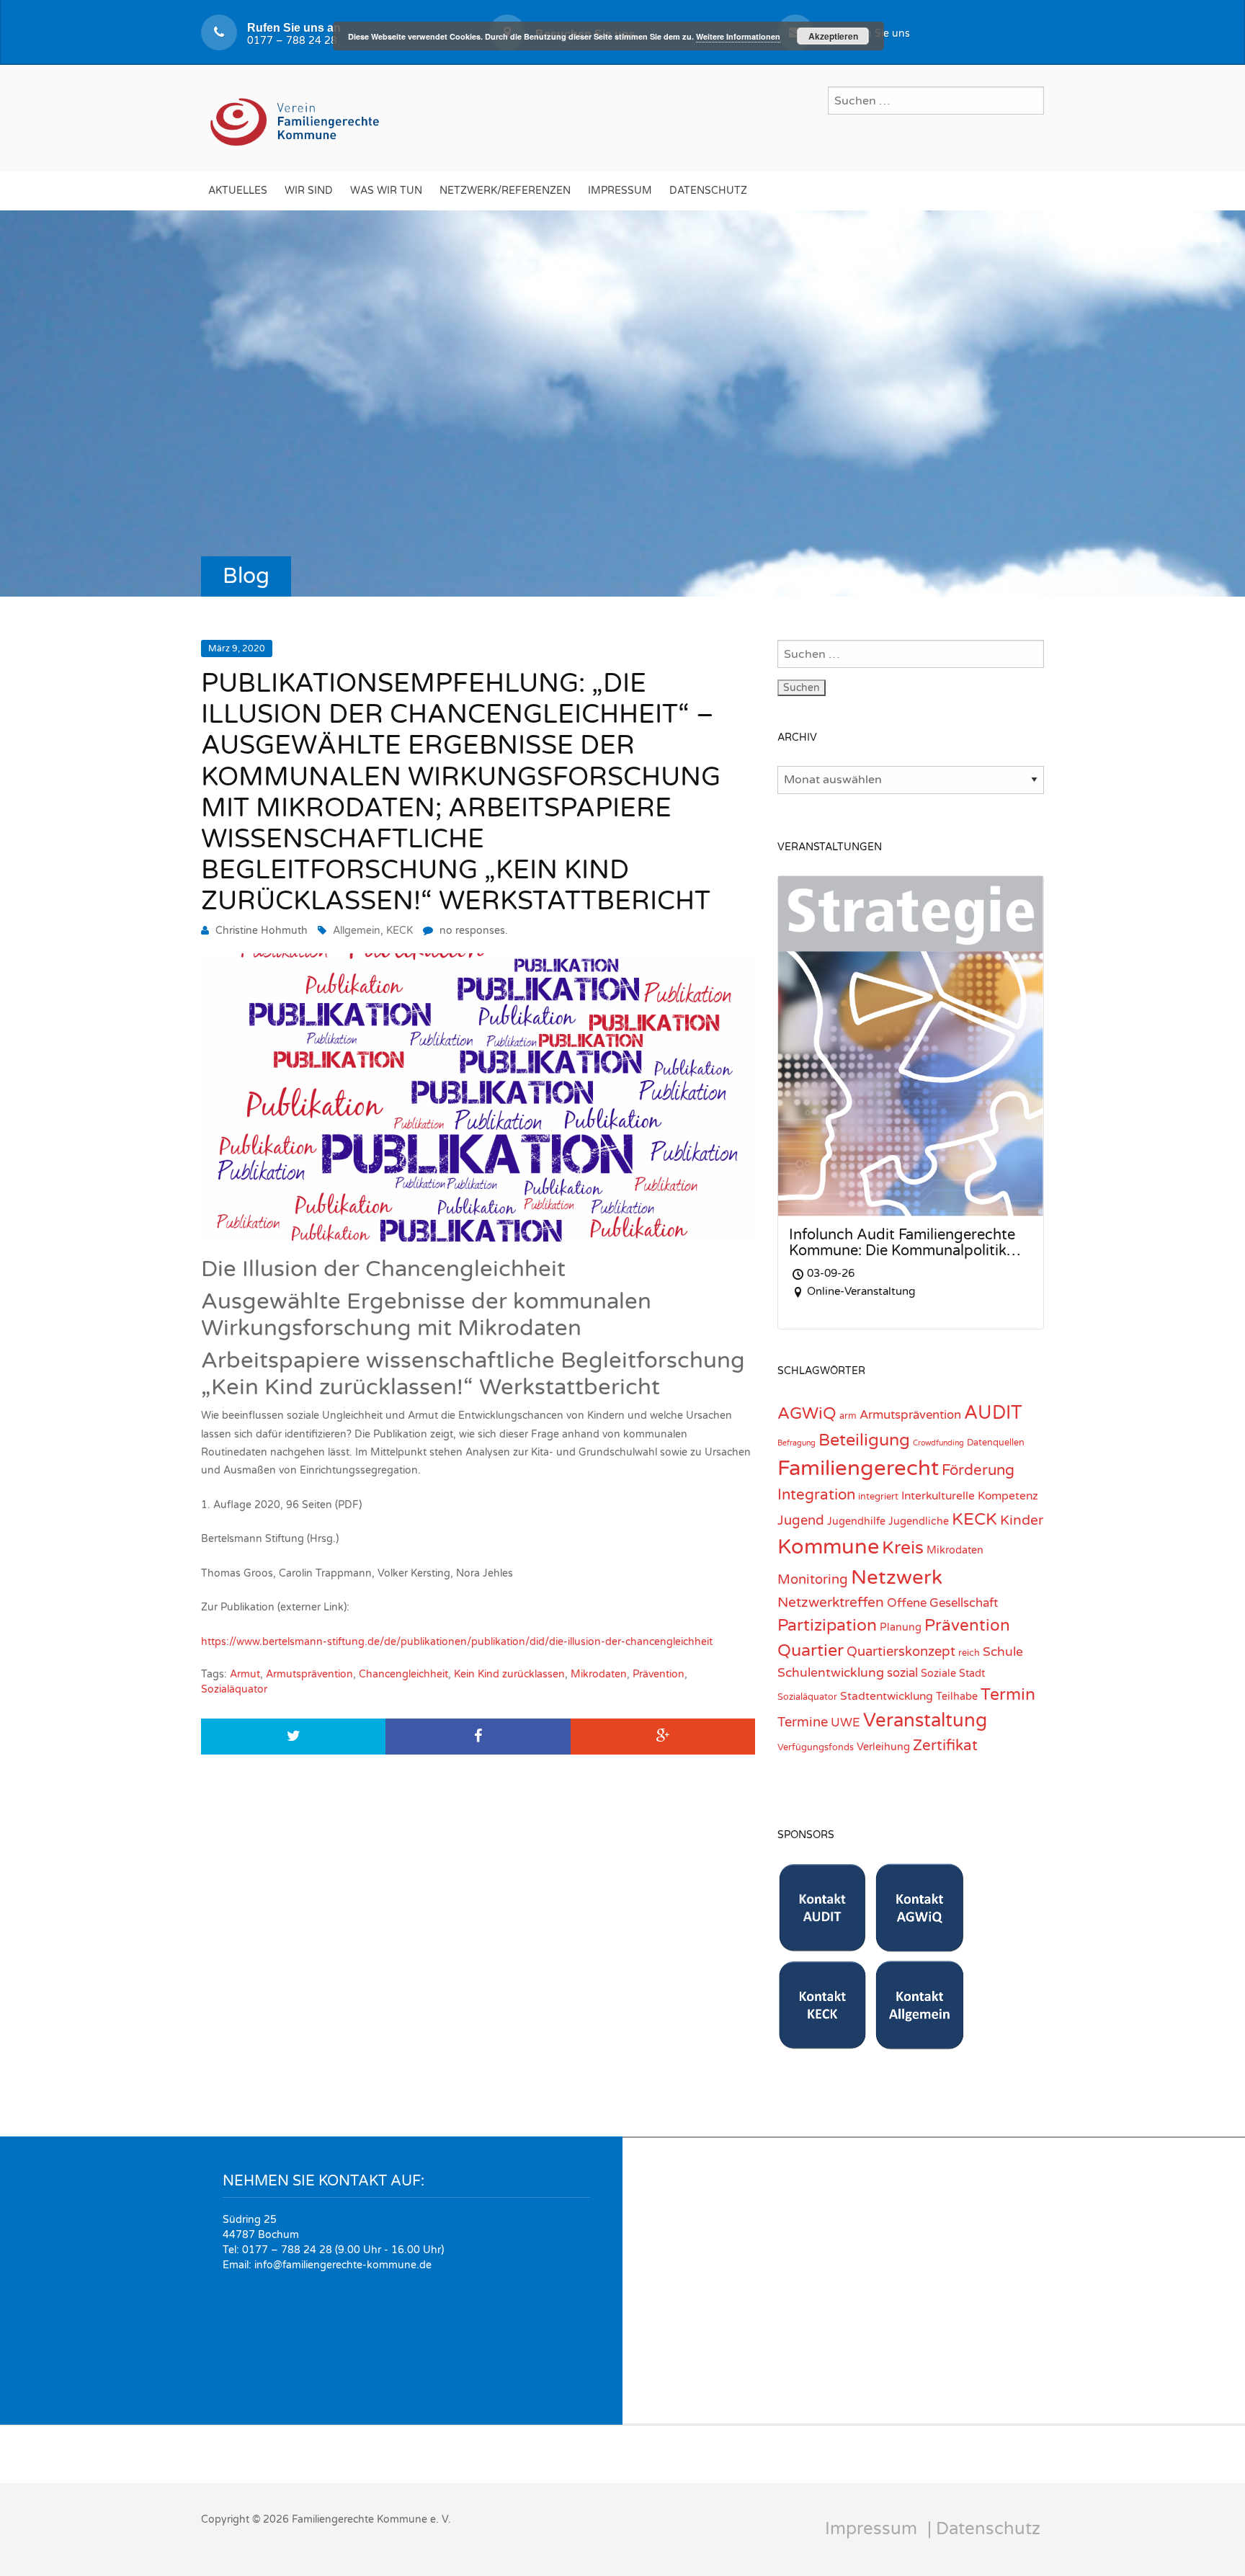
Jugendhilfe (856, 1521)
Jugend (801, 1520)
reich (969, 1653)
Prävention (659, 1674)
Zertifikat (945, 1746)
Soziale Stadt (953, 1673)
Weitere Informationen (738, 36)
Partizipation (827, 1626)
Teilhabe (957, 1697)
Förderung (978, 1470)
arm (848, 1416)
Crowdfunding (938, 1443)
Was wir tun (386, 191)
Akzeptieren (833, 36)
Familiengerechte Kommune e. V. (371, 2519)
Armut (245, 1674)
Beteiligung (864, 1440)
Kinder (1022, 1520)
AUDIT (993, 1413)
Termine (803, 1722)
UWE (845, 1723)
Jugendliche (919, 1521)
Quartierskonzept (901, 1652)
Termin (1008, 1695)
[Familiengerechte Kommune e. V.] (296, 116)
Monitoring (813, 1579)
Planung (901, 1627)
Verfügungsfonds (816, 1747)
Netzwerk (897, 1578)
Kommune (828, 1547)
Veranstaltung (925, 1720)
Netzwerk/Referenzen (505, 191)
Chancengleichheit (403, 1674)
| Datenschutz (984, 2529)
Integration (816, 1495)
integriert (878, 1497)
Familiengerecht (858, 1468)
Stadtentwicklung (887, 1696)
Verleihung (883, 1747)
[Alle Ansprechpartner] (920, 2042)
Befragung (796, 1443)
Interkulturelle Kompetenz (970, 1496)
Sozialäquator (234, 1689)
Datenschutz (708, 191)
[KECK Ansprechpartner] (822, 2042)
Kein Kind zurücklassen (509, 1674)
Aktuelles (238, 191)
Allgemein (357, 931)
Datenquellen (996, 1443)
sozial (902, 1673)
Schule (1003, 1652)
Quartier (811, 1650)
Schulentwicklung (831, 1673)
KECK (400, 931)
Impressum (620, 191)
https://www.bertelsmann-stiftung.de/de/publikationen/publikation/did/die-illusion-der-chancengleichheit (457, 1642)
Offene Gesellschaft (942, 1603)
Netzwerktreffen (831, 1602)
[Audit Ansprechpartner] (822, 1944)
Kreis (903, 1548)
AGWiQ (807, 1414)
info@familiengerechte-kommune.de (343, 2265)
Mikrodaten (599, 1674)
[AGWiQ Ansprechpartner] (920, 1944)
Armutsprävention (309, 1674)
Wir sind (309, 191)
